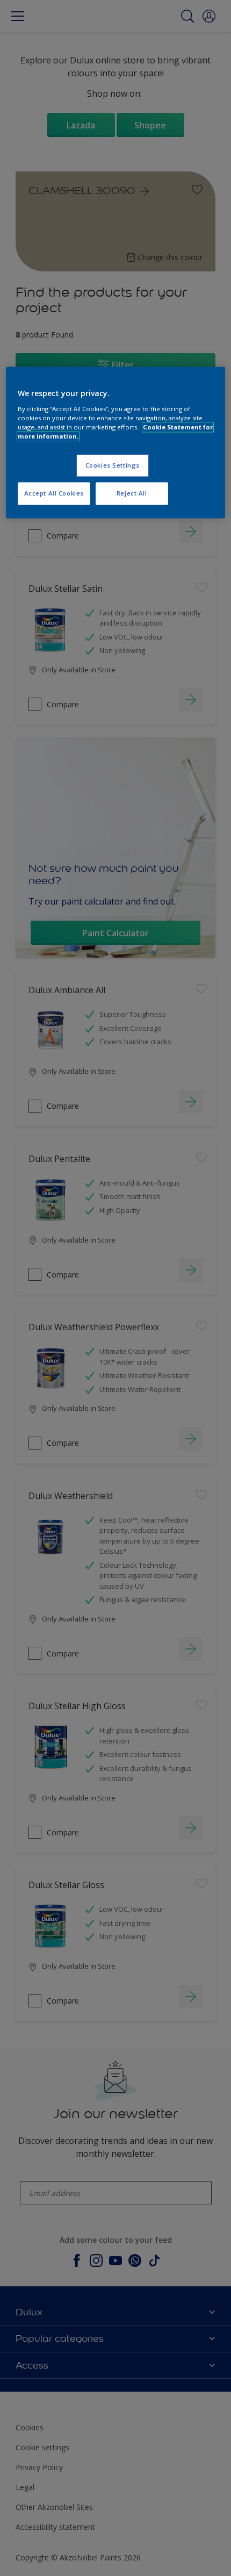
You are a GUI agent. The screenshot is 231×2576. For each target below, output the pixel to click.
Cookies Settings (113, 465)
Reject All (132, 493)
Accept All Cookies (54, 493)
